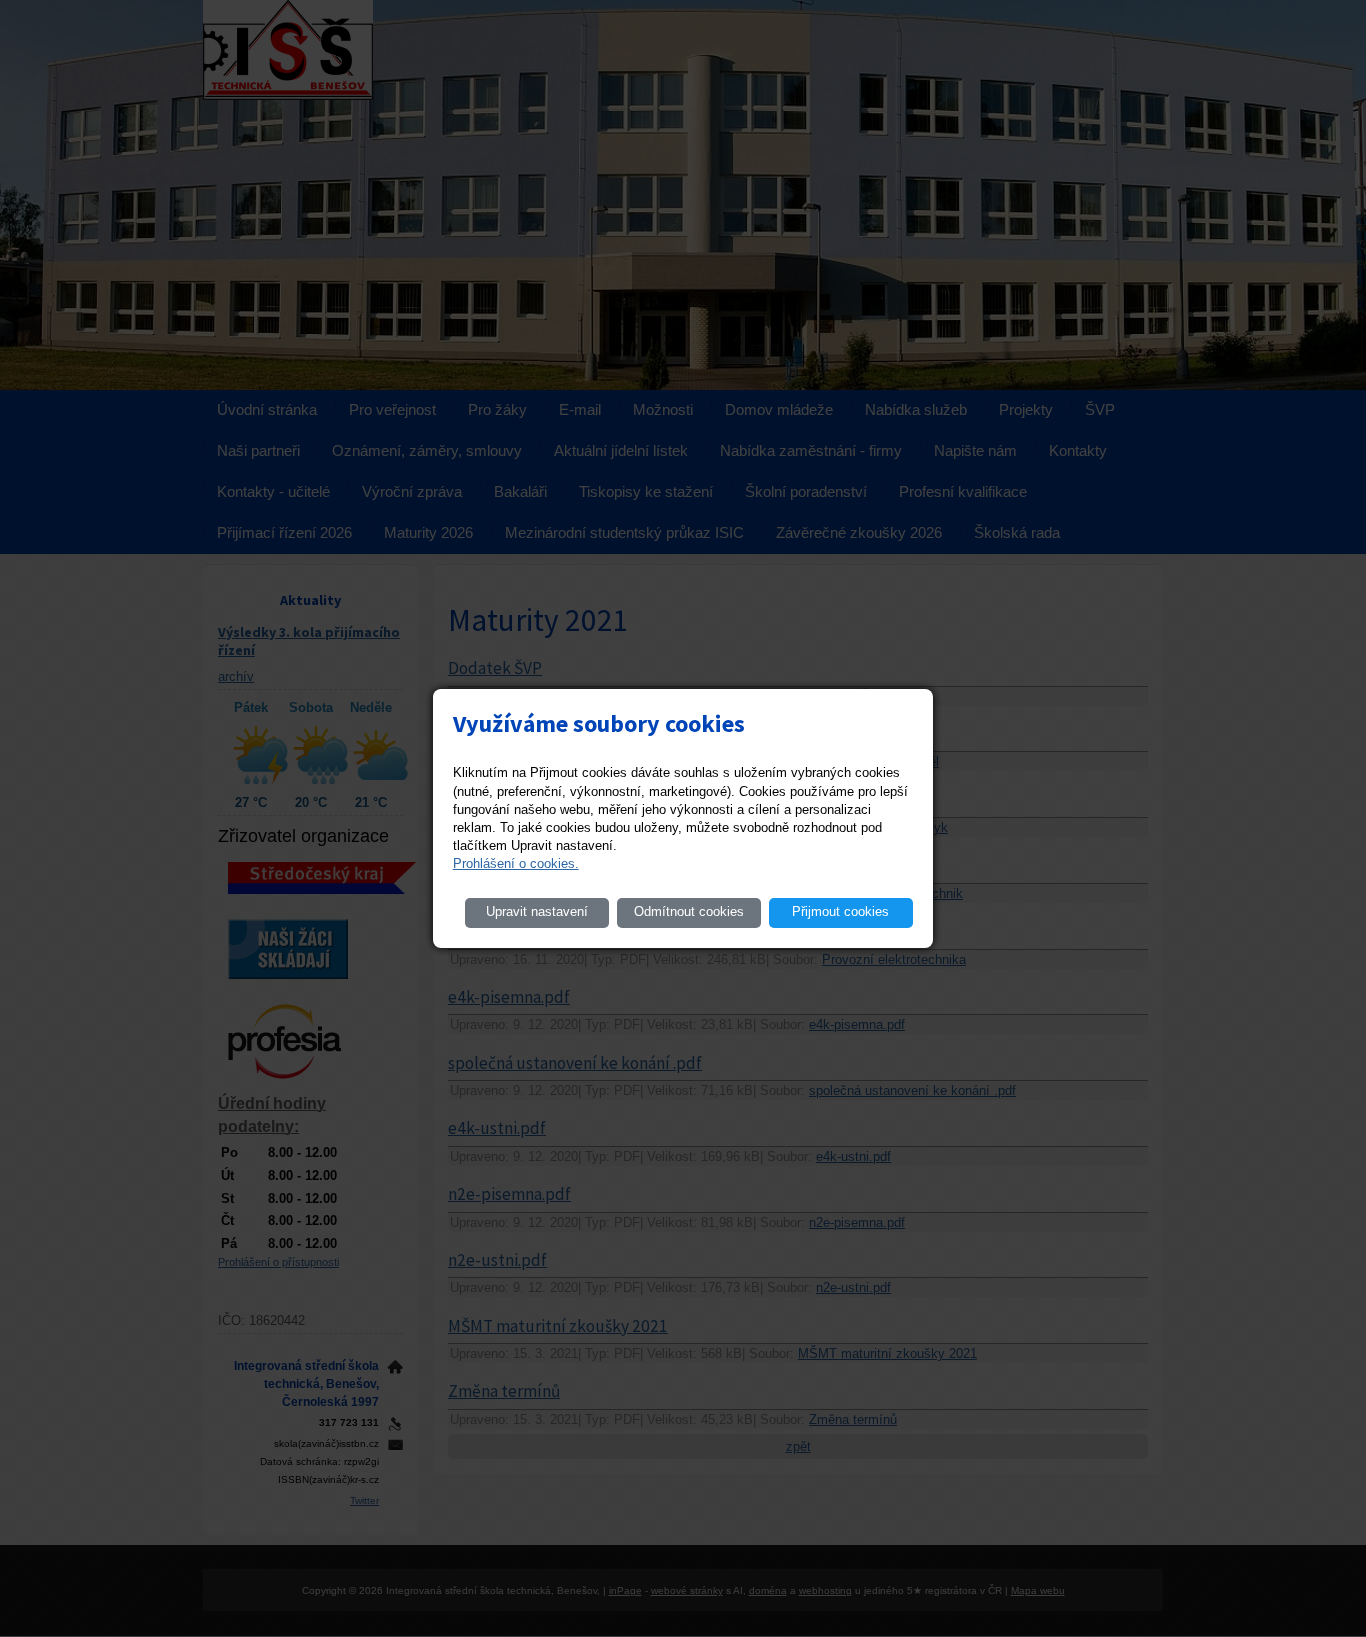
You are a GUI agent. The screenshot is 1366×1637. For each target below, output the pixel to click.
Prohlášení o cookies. (516, 863)
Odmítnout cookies (689, 911)
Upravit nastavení (537, 911)
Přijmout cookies (840, 911)
